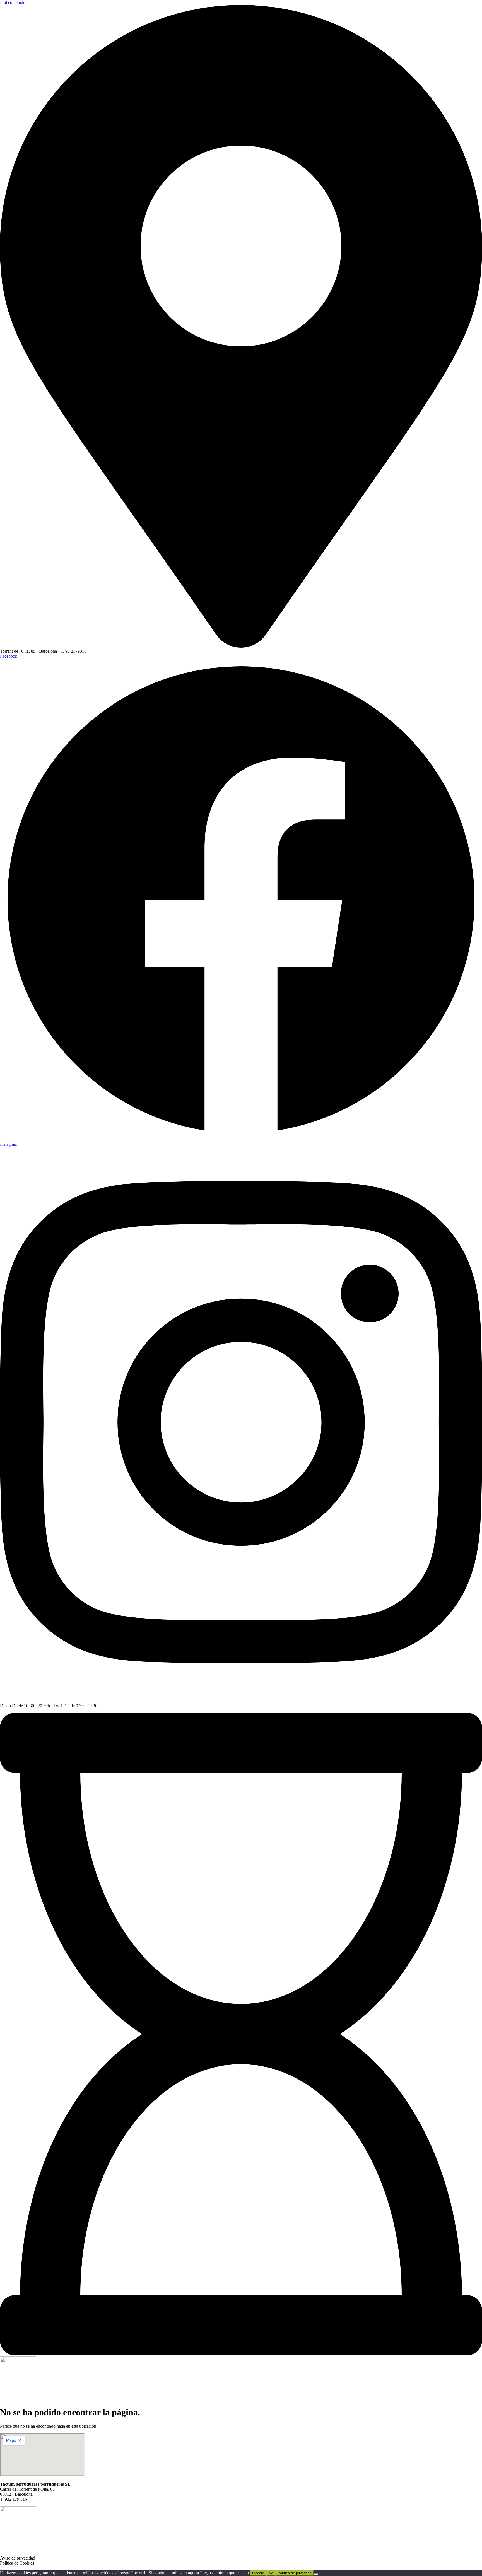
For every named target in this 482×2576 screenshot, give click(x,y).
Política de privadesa (295, 2573)
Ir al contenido (13, 2)
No (271, 2573)
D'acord (258, 2573)
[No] (316, 2574)
